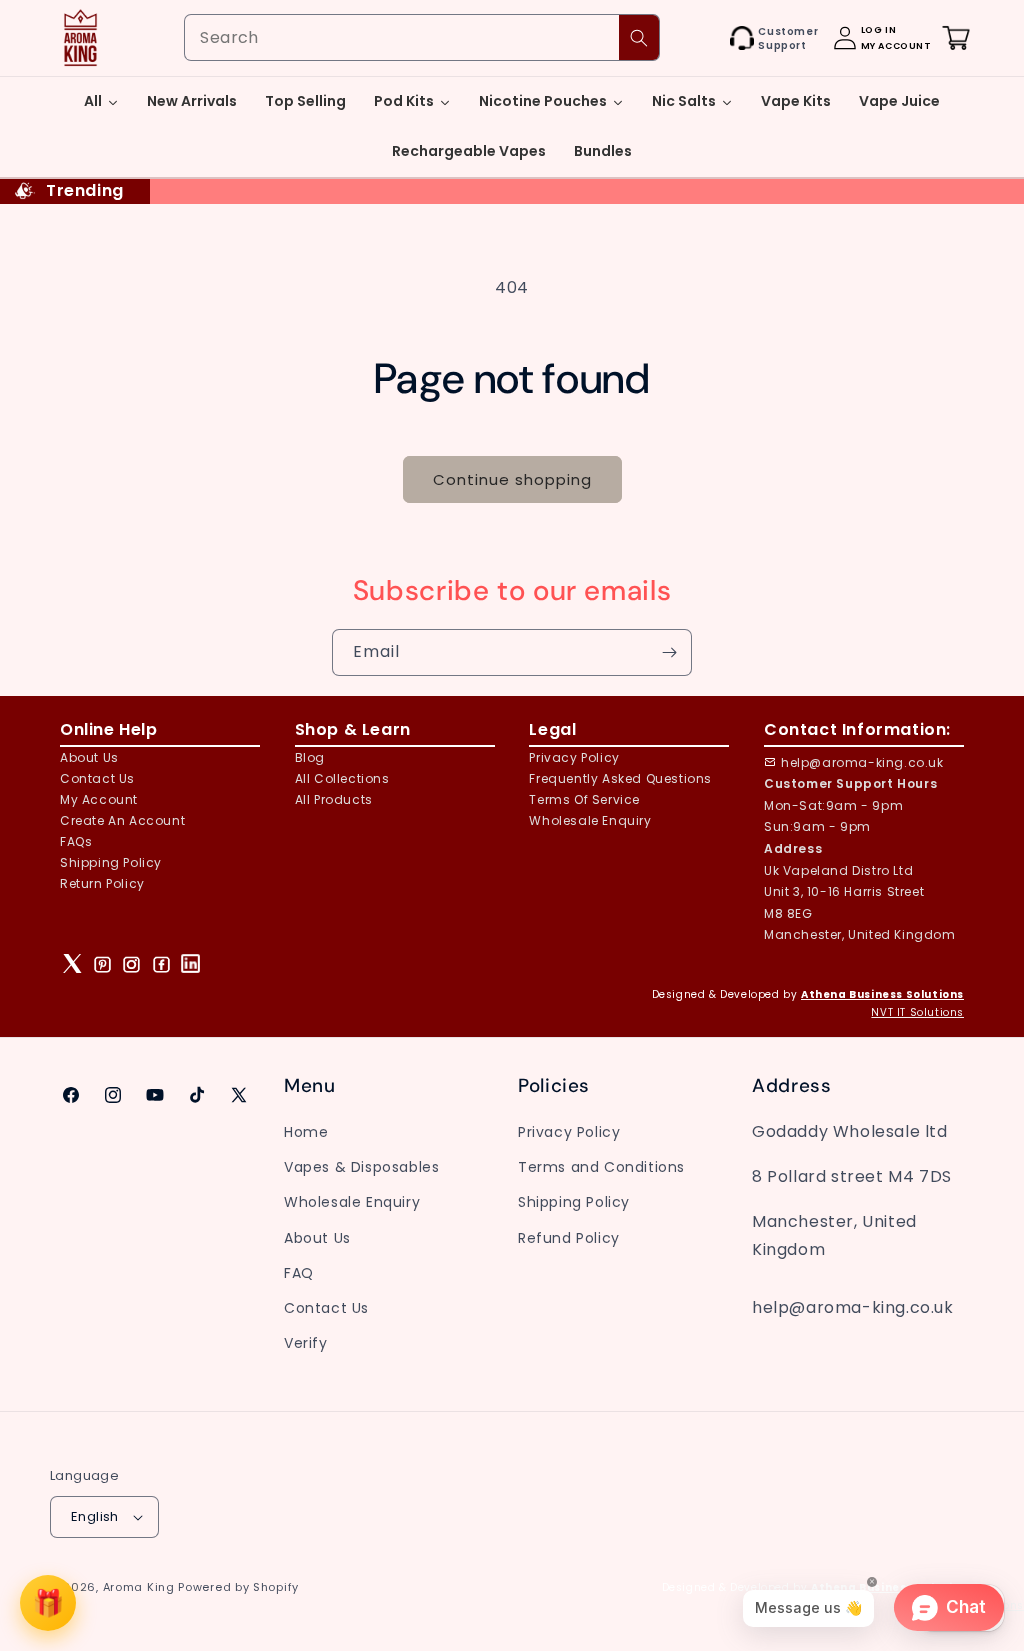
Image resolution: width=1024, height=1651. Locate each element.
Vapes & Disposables (361, 1167)
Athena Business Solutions (882, 994)
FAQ (299, 1273)
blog (310, 757)
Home (306, 1132)
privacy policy (574, 757)
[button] (708, 38)
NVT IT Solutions (917, 1012)
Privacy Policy (569, 1132)
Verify (306, 1343)
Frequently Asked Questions (620, 778)
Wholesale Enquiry (590, 820)
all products (334, 799)
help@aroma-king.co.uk (862, 762)
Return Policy (102, 883)
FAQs (76, 841)
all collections (342, 778)
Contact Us (326, 1308)
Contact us (97, 778)
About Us (89, 757)
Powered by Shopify (238, 1587)
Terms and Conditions (601, 1167)
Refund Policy (569, 1238)
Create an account (122, 820)
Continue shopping (512, 479)
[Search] (639, 37)
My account (99, 799)
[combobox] (422, 37)
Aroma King (139, 1587)
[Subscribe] (669, 652)
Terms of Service (584, 799)
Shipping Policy (111, 862)
